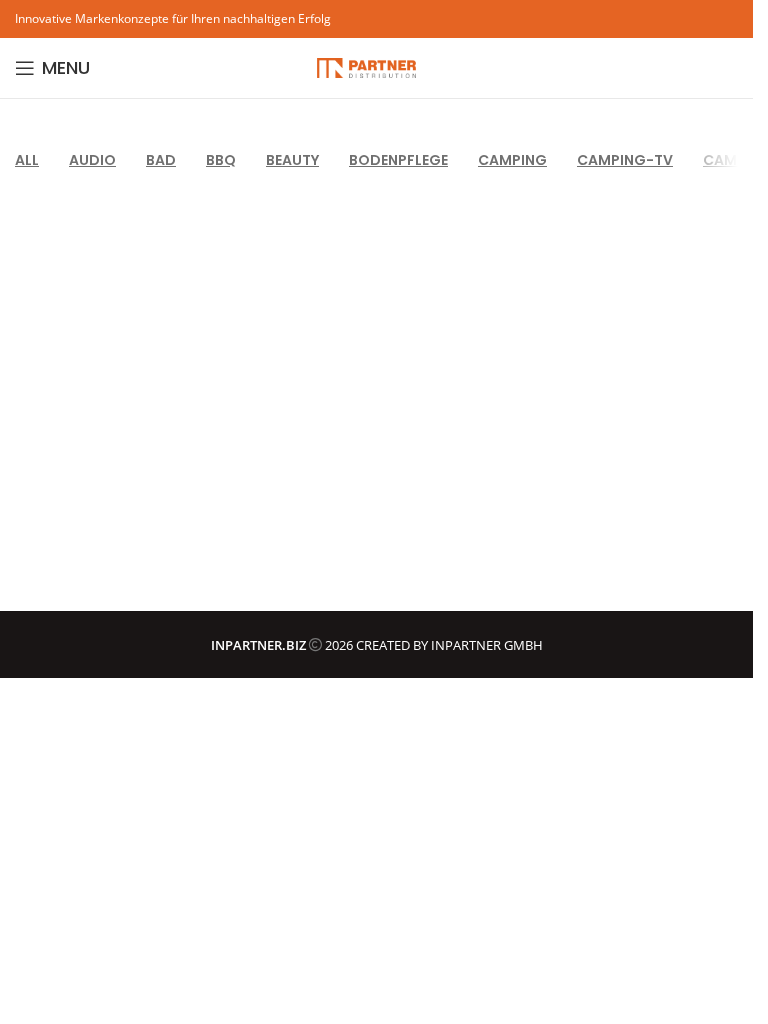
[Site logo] (367, 66)
